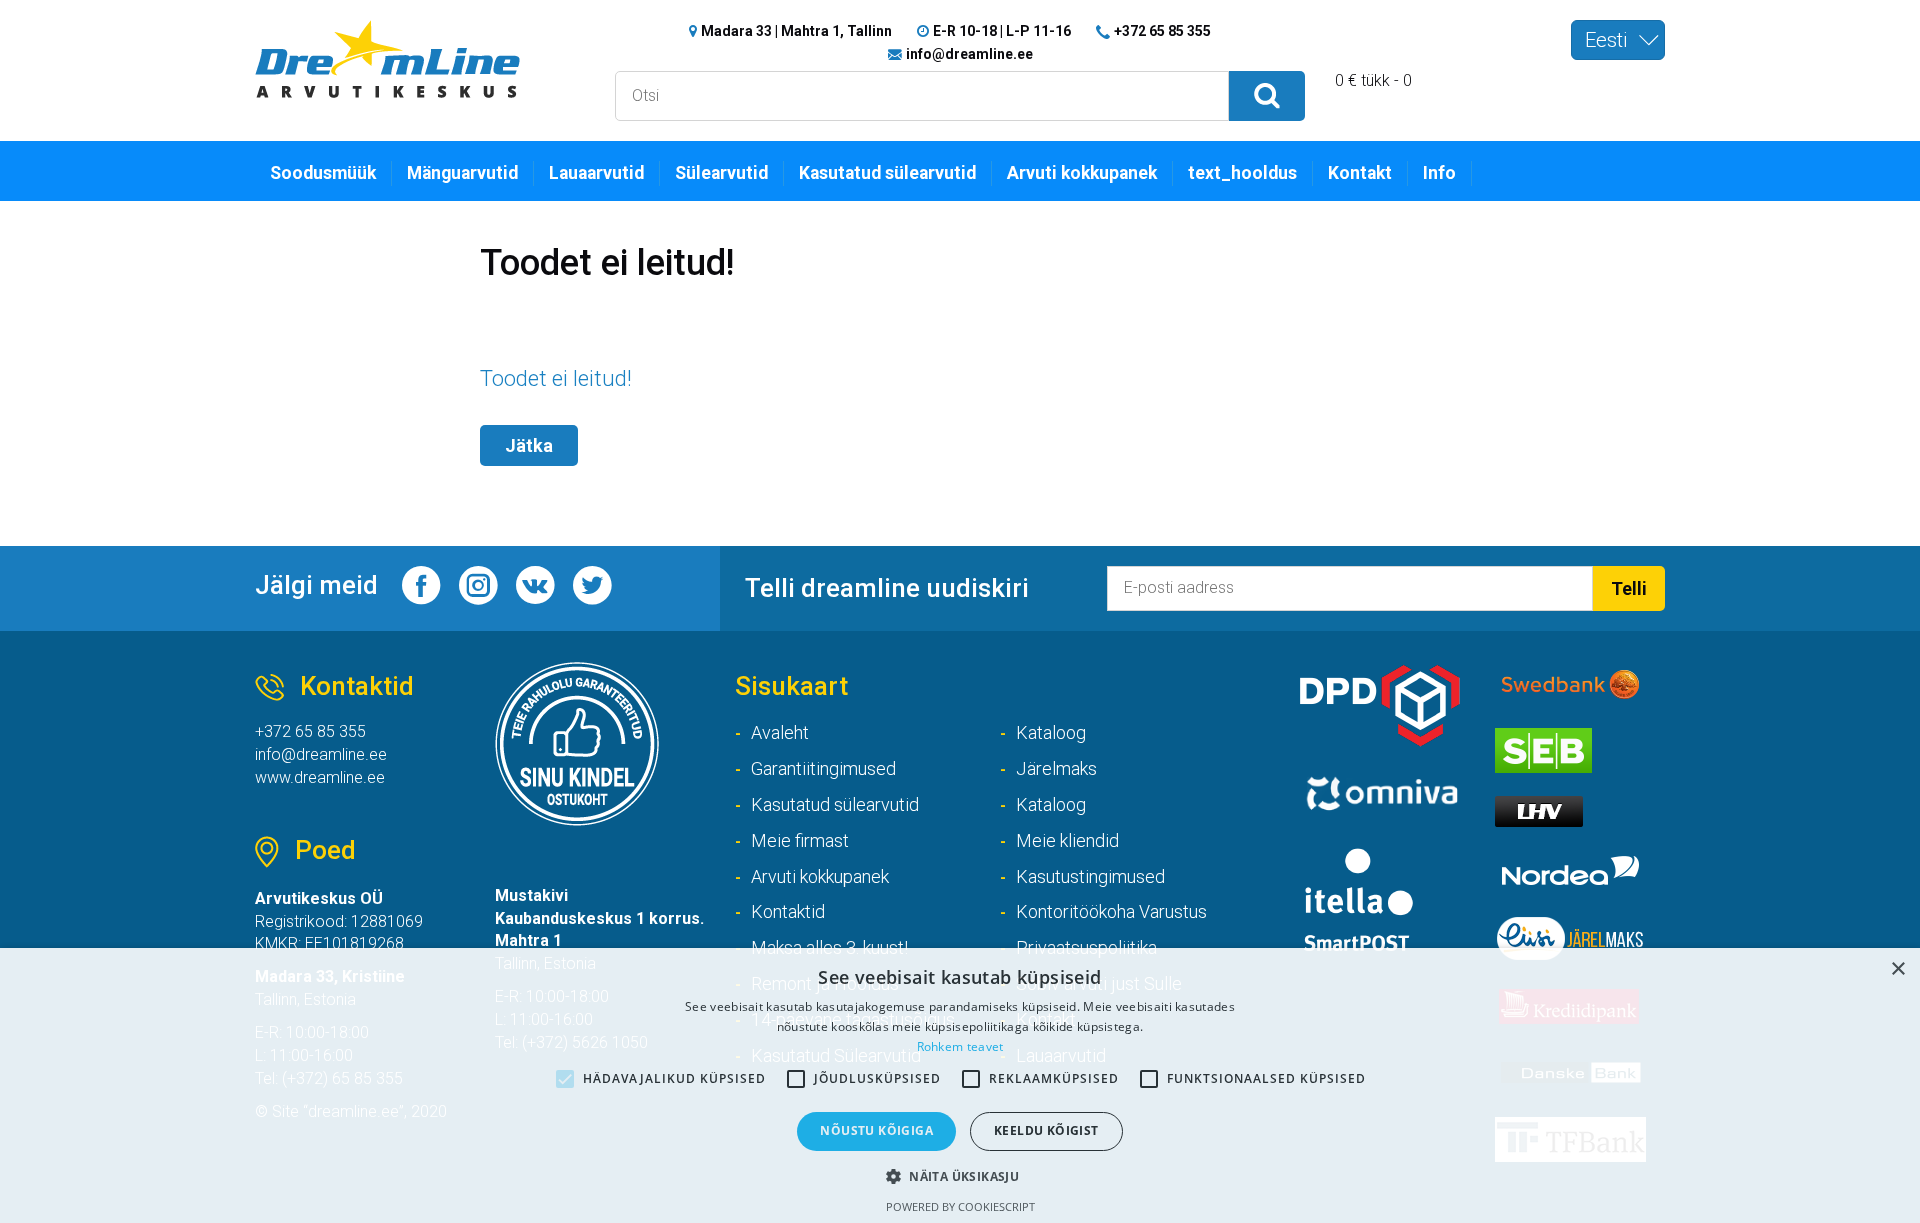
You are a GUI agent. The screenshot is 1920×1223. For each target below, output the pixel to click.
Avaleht (780, 732)
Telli (1629, 588)
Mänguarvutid (462, 173)
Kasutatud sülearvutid (887, 173)
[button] (960, 1175)
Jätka (529, 445)
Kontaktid (788, 911)
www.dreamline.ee (320, 777)
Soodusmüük (323, 173)
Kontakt (1360, 173)
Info (1439, 173)
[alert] (960, 1085)
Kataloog (1051, 732)
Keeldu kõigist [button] (1046, 1130)
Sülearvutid (721, 173)
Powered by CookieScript (960, 1206)
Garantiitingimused (823, 768)
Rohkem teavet (960, 1046)
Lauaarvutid (596, 173)
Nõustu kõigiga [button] (876, 1130)
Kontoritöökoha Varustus (1111, 911)
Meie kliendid (1067, 840)
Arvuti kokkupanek (1082, 173)
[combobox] (1618, 40)
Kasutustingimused (1090, 876)
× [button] (1897, 969)
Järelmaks (1056, 768)
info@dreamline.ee (969, 54)
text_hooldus (1242, 173)
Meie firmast (800, 840)
